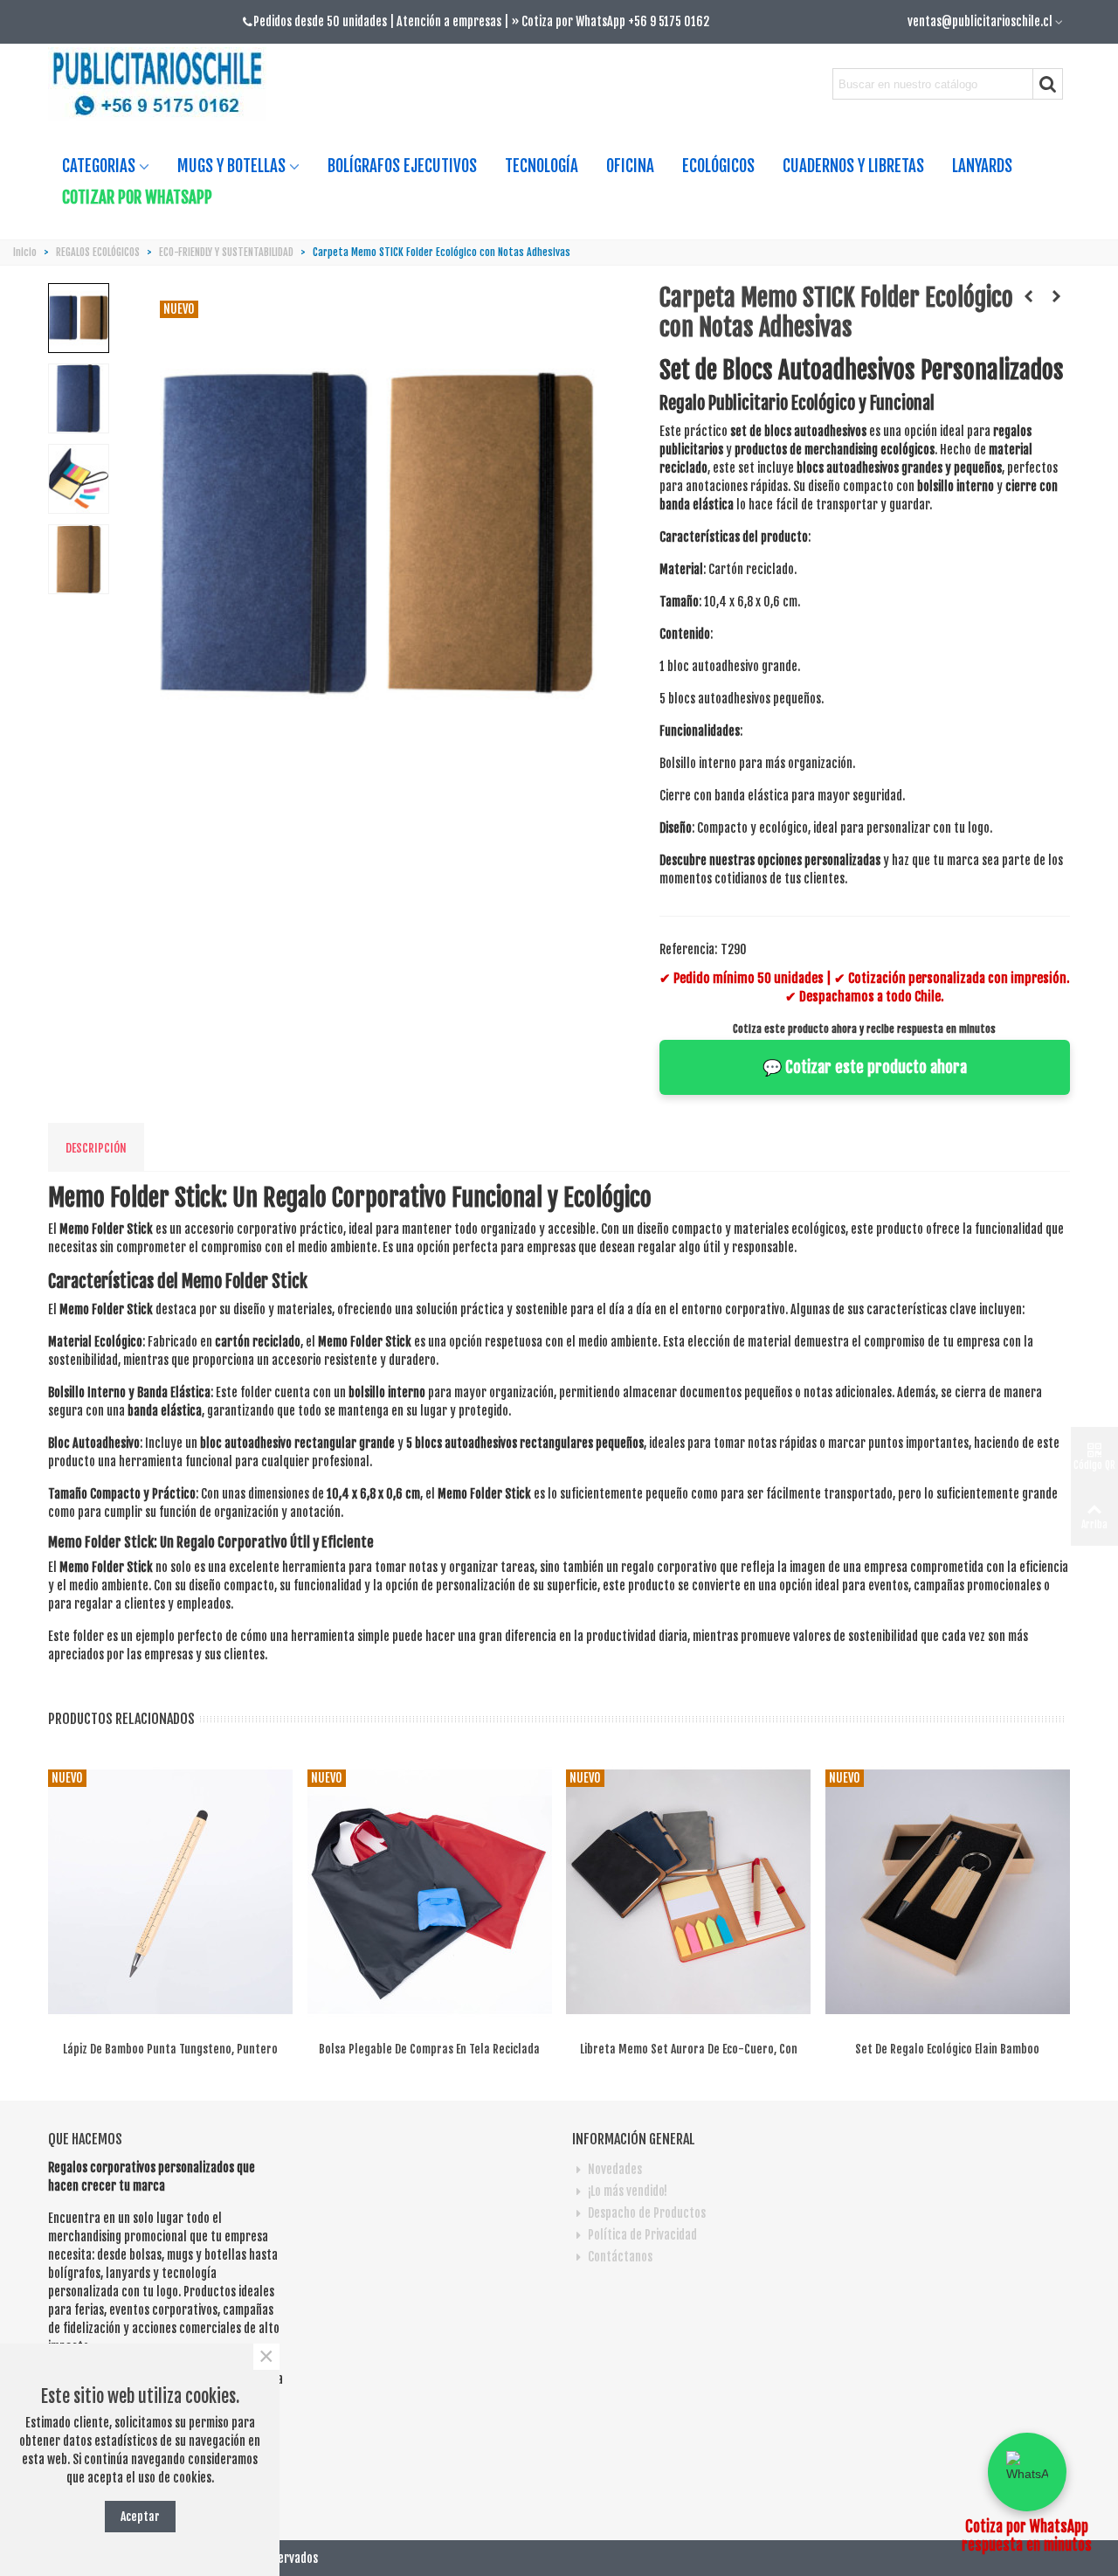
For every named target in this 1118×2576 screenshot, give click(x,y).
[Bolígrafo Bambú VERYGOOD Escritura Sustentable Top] (1029, 296)
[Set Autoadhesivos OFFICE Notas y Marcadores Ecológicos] (1057, 296)
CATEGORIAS (99, 166)
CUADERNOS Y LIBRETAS (853, 166)
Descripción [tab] (96, 1148)
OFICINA (630, 166)
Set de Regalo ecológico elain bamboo (947, 2049)
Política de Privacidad (642, 2235)
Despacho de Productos (647, 2213)
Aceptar (140, 2516)
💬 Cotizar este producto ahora (865, 1067)
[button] (1027, 2472)
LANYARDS (982, 166)
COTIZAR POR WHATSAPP (137, 197)
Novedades (615, 2169)
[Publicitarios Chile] (164, 84)
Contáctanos (620, 2257)
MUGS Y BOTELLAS (231, 166)
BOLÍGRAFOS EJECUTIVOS (402, 166)
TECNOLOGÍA (542, 166)
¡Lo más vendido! (628, 2191)
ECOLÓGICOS (718, 166)
